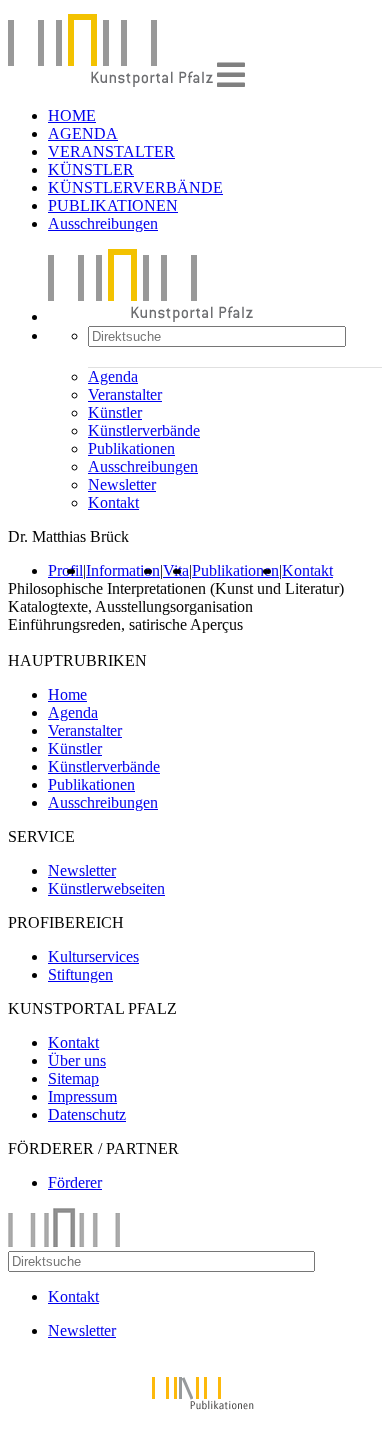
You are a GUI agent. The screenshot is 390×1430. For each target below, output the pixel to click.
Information (123, 570)
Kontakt (113, 502)
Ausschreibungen (103, 223)
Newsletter (122, 484)
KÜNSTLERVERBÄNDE (135, 187)
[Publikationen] (195, 1412)
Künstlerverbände (144, 430)
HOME (72, 115)
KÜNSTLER (91, 169)
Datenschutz (87, 1114)
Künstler (115, 412)
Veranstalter (125, 394)
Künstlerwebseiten (106, 888)
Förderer (75, 1182)
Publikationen (131, 448)
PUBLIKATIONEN (113, 205)
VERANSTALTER (111, 151)
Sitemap (73, 1078)
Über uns (77, 1060)
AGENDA (83, 133)
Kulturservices (93, 956)
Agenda (113, 376)
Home (67, 694)
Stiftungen (80, 974)
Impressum (82, 1096)
